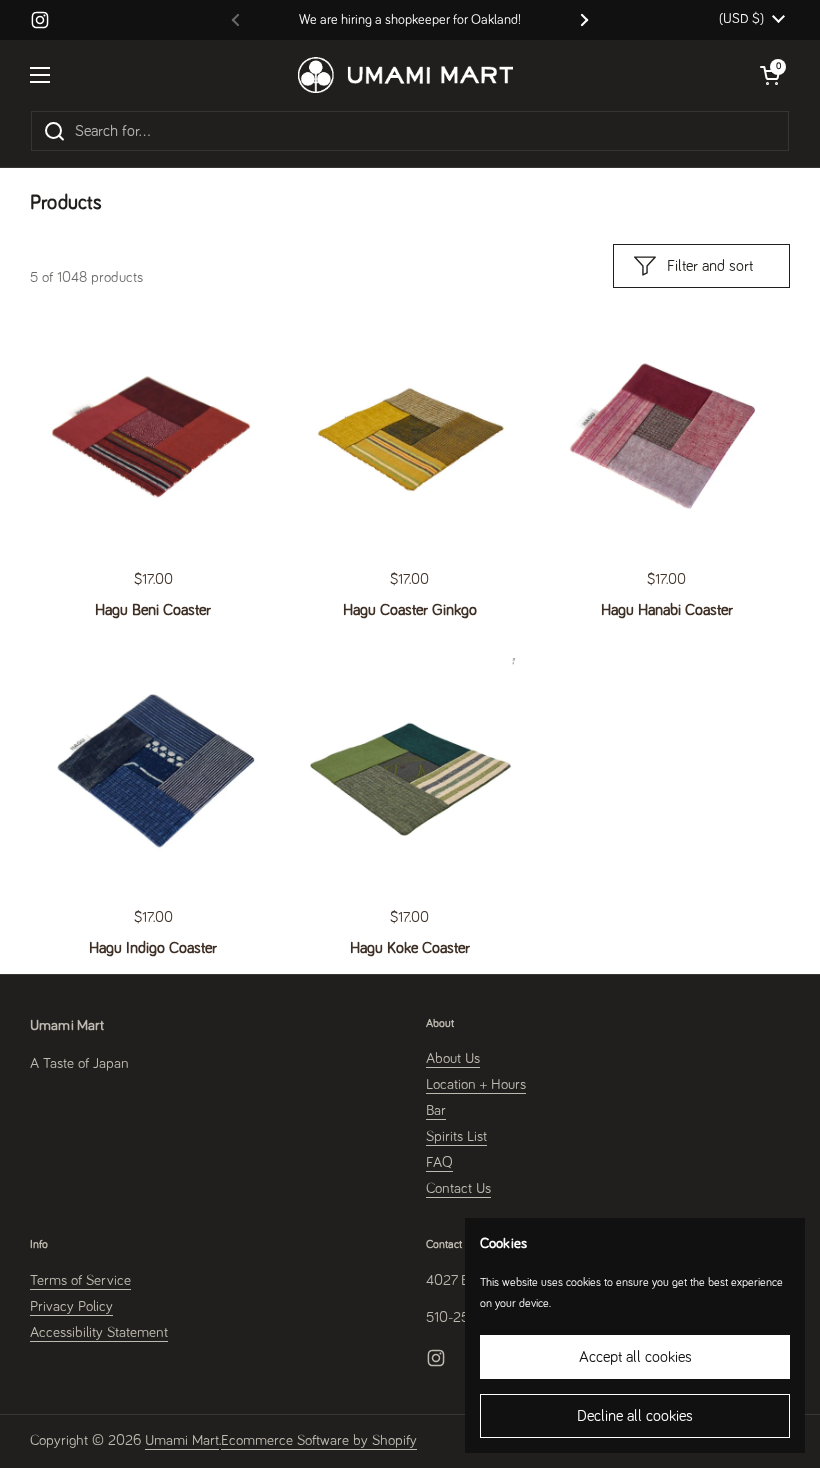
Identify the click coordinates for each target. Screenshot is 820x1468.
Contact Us (458, 1188)
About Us (453, 1058)
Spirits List (456, 1136)
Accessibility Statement (99, 1332)
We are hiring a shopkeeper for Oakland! (410, 20)
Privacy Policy (71, 1306)
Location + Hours (476, 1084)
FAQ (439, 1162)
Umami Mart (182, 1440)
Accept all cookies (635, 1357)
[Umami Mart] (405, 75)
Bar (436, 1110)
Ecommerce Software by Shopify (319, 1440)
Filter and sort (710, 266)
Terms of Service (80, 1280)
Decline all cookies (635, 1416)
